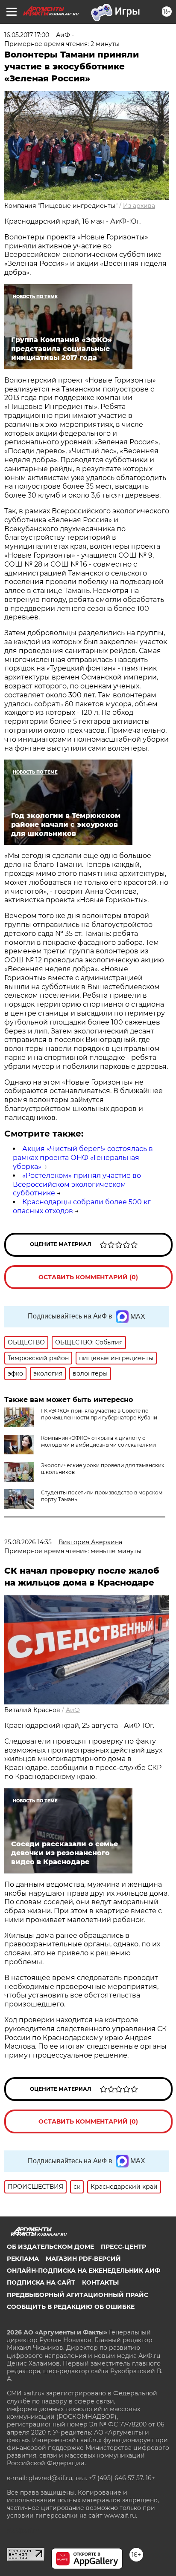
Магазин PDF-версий (83, 2259)
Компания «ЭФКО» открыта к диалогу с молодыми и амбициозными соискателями (98, 1441)
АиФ (73, 1710)
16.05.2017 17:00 (27, 35)
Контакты (100, 2282)
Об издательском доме (50, 2247)
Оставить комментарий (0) (88, 1277)
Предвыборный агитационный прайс (78, 2295)
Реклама (23, 2259)
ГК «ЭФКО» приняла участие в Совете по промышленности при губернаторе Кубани (99, 1414)
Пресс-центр (123, 2247)
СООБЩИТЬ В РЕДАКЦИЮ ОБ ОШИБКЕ (71, 2307)
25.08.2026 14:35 (28, 1542)
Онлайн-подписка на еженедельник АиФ (84, 2271)
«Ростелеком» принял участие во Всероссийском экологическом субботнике (77, 1184)
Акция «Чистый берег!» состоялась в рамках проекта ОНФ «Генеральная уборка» (83, 1158)
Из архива (139, 206)
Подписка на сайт (41, 2282)
